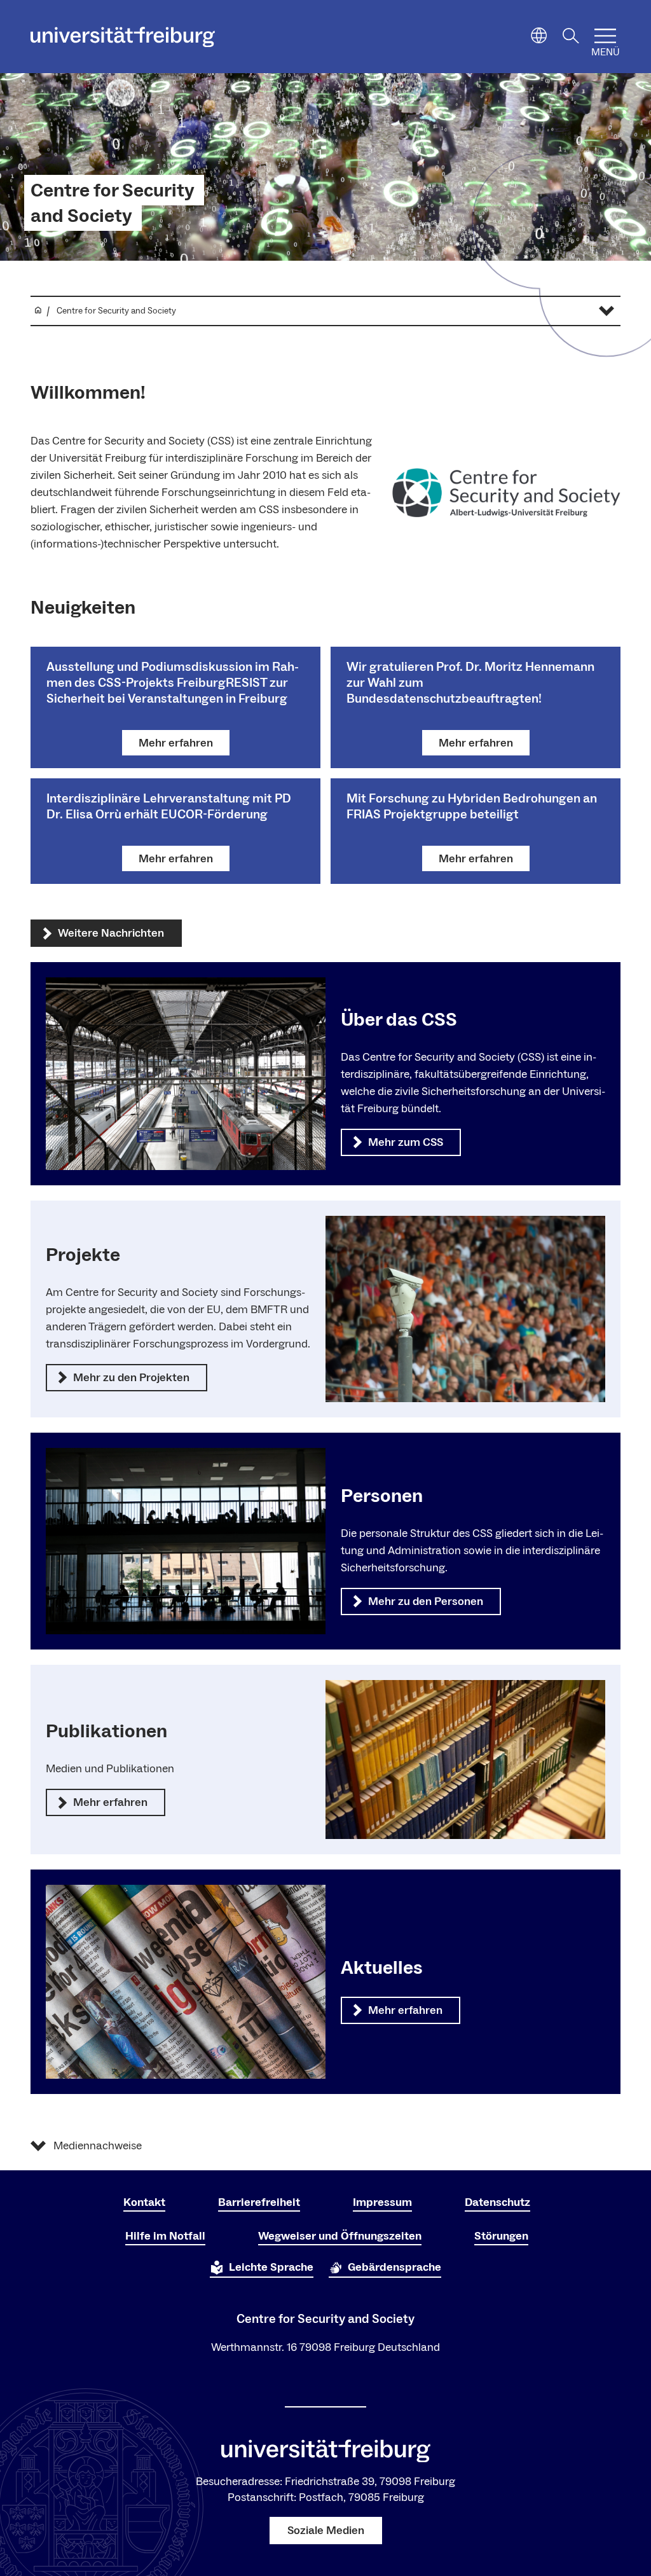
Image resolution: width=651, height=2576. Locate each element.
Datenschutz (497, 2202)
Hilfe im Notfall (165, 2236)
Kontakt (144, 2202)
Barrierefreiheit (259, 2202)
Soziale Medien (326, 2531)
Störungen (501, 2236)
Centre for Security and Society (113, 203)
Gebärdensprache (394, 2267)
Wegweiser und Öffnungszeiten (340, 2236)
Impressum (382, 2202)
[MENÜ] (605, 36)
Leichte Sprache (271, 2267)
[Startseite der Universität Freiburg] (123, 37)
